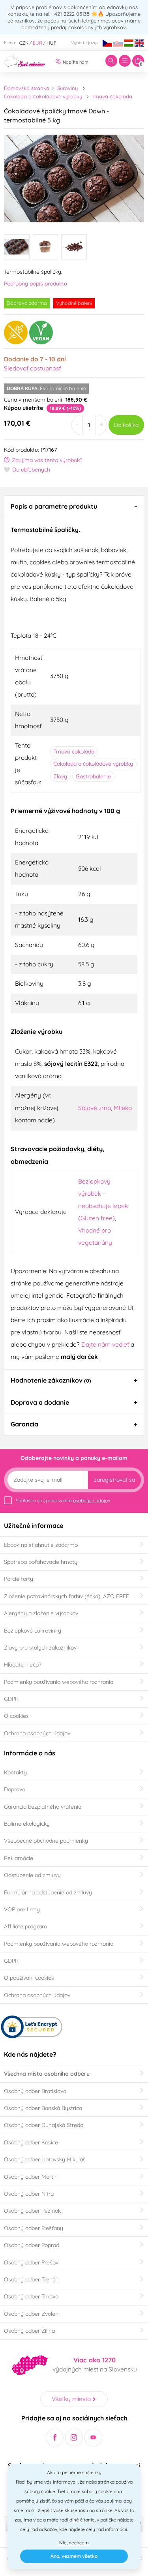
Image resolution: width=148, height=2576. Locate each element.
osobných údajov (92, 1500)
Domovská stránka (27, 88)
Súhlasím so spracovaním (63, 1500)
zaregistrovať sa (114, 1480)
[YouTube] (93, 2438)
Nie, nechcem (74, 2543)
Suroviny (67, 88)
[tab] (74, 506)
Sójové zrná (95, 1108)
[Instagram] (74, 2438)
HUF (52, 43)
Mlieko (123, 1108)
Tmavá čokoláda (112, 96)
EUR (37, 43)
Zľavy (60, 776)
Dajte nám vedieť (106, 1344)
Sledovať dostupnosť (32, 368)
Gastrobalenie (93, 776)
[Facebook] (55, 2438)
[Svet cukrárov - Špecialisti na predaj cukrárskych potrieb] (25, 60)
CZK (24, 43)
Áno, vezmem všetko (74, 2556)
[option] (74, 178)
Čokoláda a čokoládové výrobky (43, 96)
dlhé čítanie (82, 2520)
